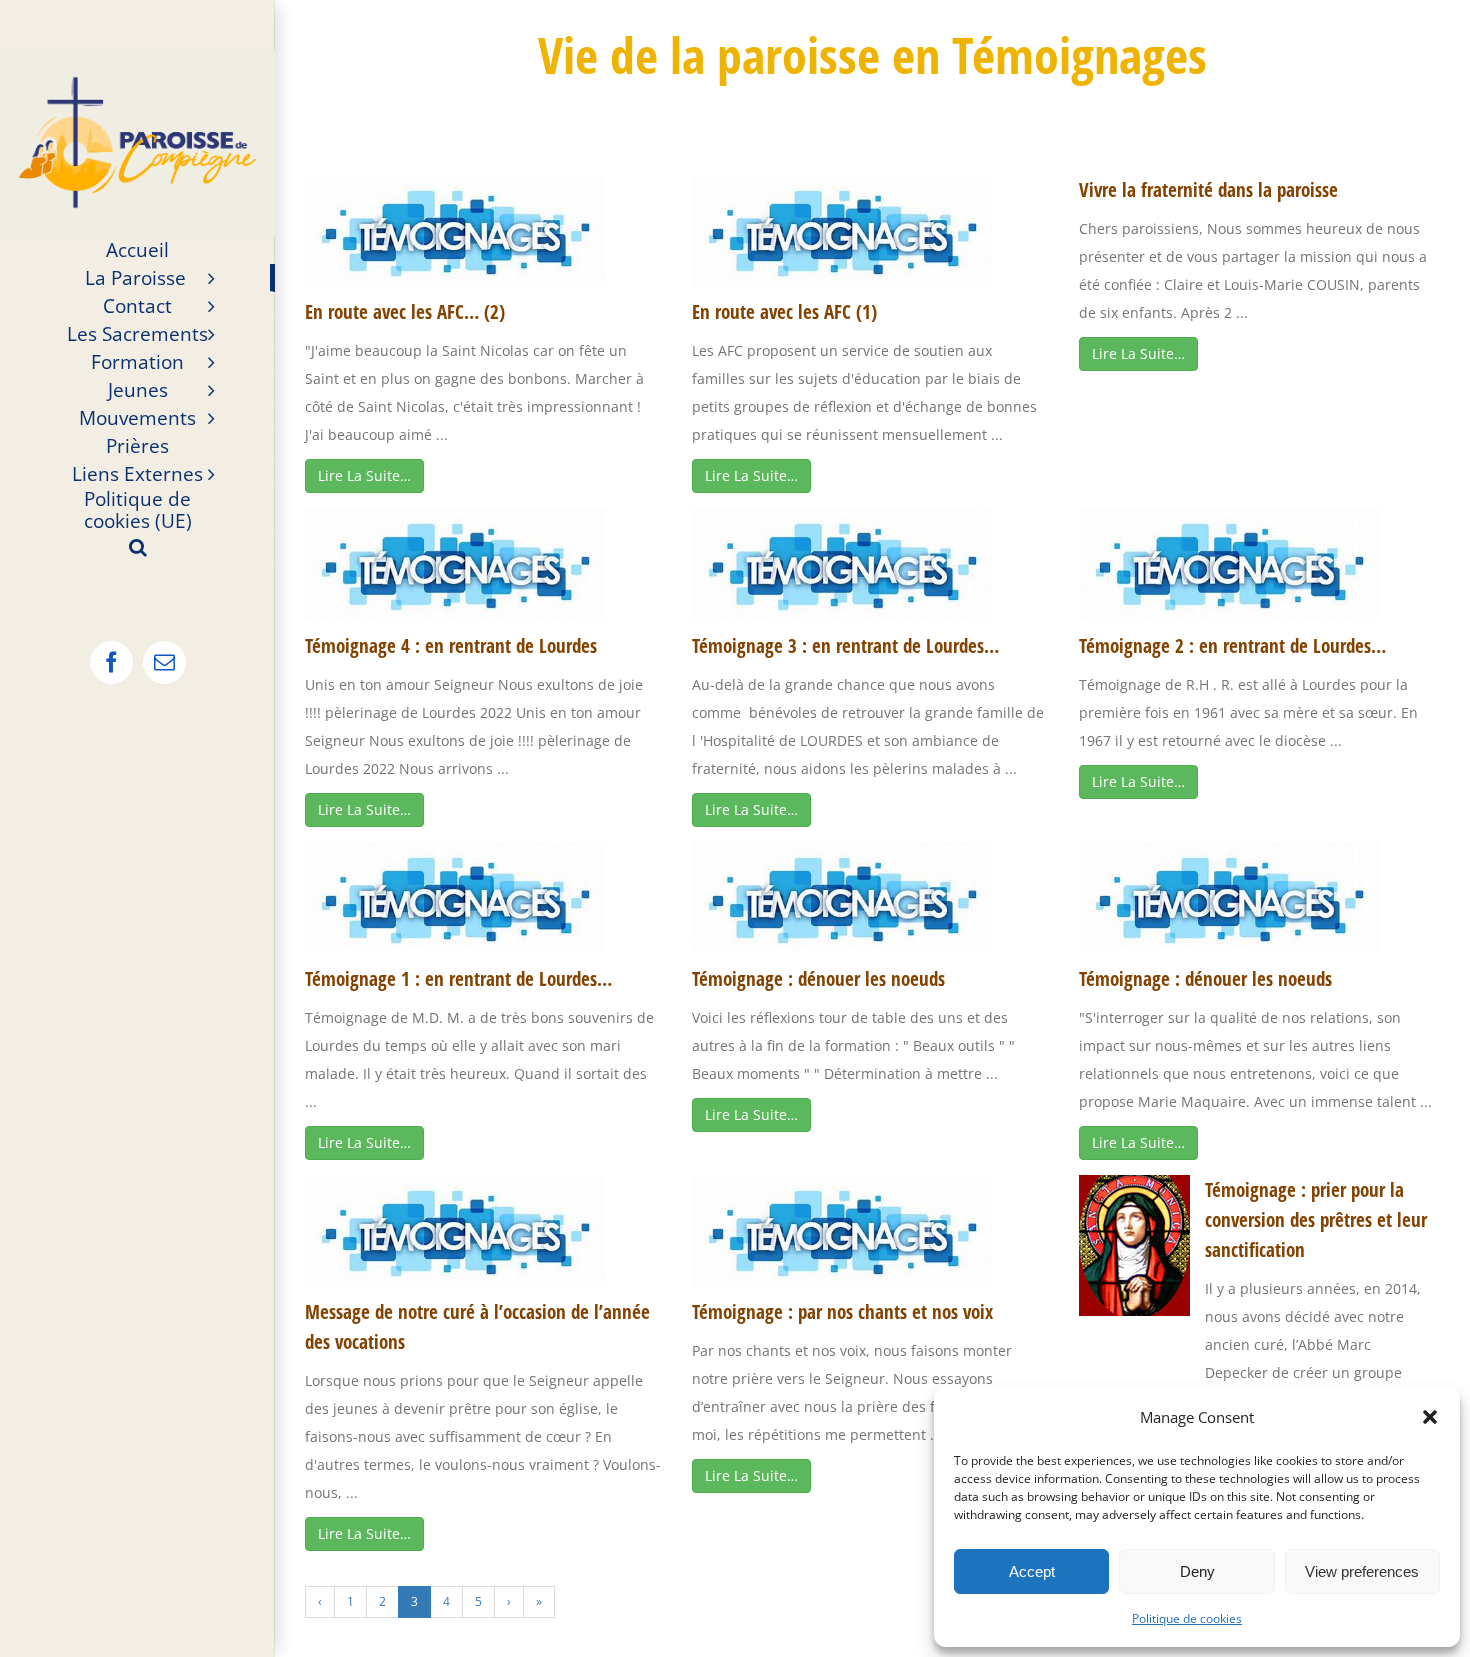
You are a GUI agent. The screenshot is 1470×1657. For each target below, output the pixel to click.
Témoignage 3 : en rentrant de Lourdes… (845, 646)
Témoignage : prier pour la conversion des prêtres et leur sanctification (1316, 1220)
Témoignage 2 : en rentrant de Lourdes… (1232, 646)
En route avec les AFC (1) (784, 312)
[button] (1430, 1417)
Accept (1032, 1571)
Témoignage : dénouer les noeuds (818, 979)
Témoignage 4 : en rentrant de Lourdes (451, 646)
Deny (1197, 1571)
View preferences (1362, 1571)
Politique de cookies (1187, 1618)
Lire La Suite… (364, 475)
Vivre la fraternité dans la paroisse (1208, 190)
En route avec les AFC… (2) (405, 312)
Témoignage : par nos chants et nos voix (842, 1312)
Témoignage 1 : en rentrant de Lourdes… (458, 979)
